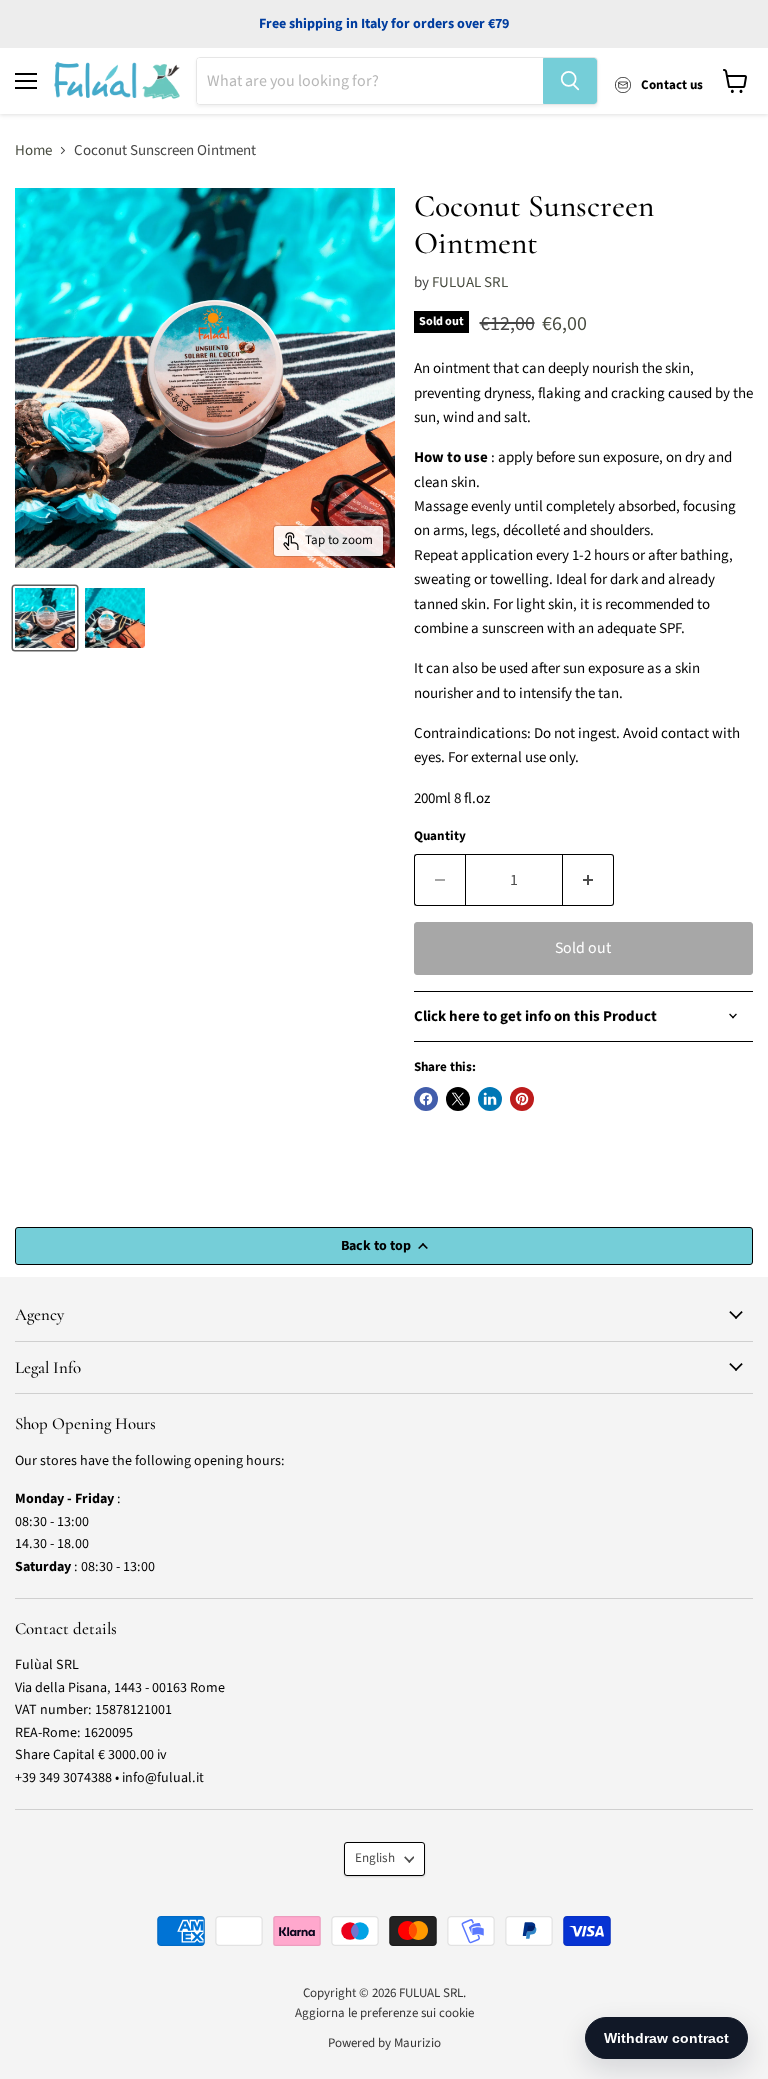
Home (33, 150)
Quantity (440, 836)
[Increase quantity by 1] (588, 880)
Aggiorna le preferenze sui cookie (384, 2013)
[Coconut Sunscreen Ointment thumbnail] (45, 618)
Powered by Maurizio (384, 2043)
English (375, 1858)
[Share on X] (458, 1099)
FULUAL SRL (470, 282)
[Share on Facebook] (426, 1099)
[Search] (570, 81)
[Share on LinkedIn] (490, 1099)
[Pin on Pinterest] (522, 1099)
